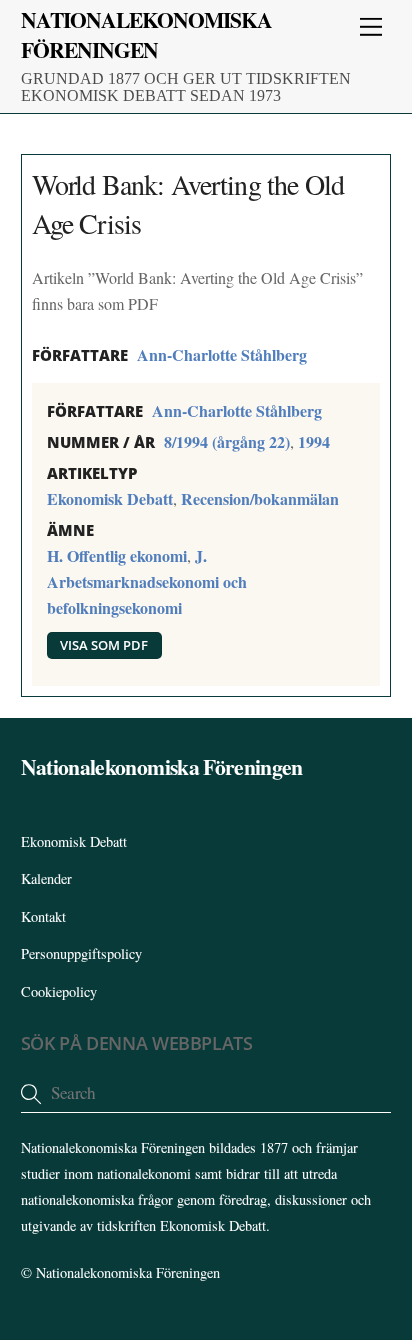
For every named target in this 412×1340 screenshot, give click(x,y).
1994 (314, 441)
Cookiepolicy (59, 991)
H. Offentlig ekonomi (117, 555)
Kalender (46, 878)
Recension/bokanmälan (260, 498)
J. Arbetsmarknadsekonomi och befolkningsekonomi (147, 581)
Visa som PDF (104, 645)
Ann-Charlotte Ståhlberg (222, 354)
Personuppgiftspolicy (81, 953)
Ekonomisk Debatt (110, 498)
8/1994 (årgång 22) (227, 441)
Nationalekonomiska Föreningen (128, 1272)
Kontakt (43, 916)
